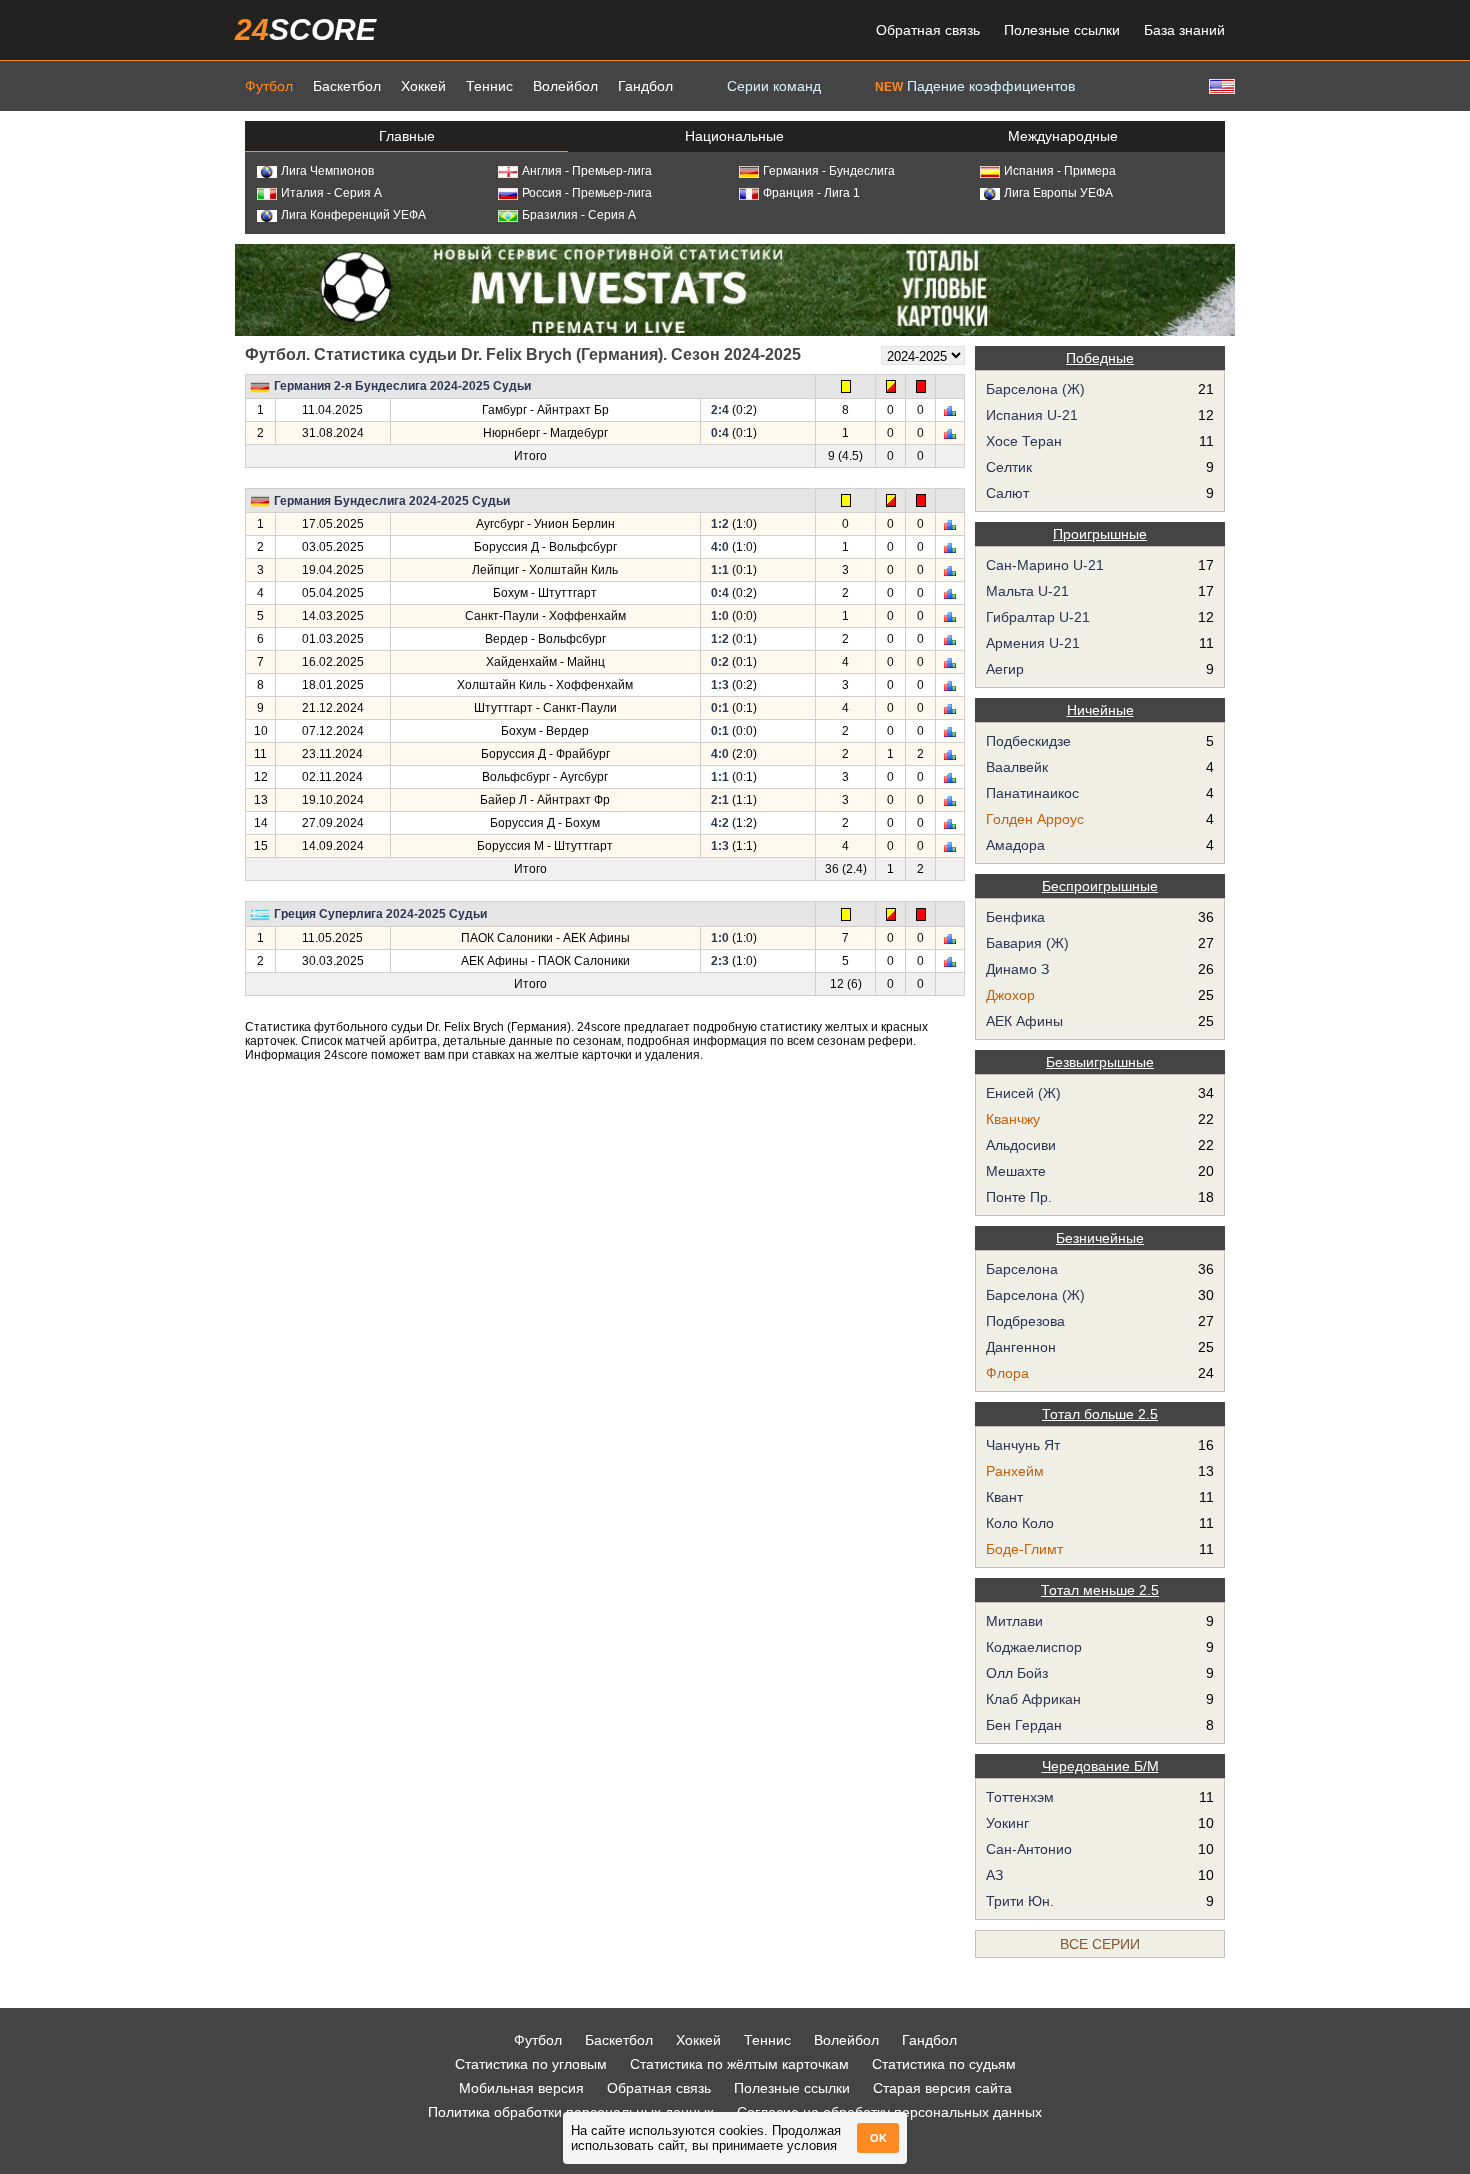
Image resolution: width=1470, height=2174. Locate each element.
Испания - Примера (1060, 171)
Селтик (1009, 467)
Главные (407, 136)
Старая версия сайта (942, 2088)
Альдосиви (1021, 1145)
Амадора (1015, 845)
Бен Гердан (1024, 1725)
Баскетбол (347, 86)
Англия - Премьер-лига (587, 171)
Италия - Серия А (331, 193)
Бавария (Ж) (1027, 943)
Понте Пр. (1019, 1197)
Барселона (1022, 1269)
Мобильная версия (521, 2088)
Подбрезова (1025, 1321)
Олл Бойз (1017, 1673)
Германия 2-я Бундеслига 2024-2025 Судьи (402, 386)
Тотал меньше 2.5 (1100, 1590)
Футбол (269, 86)
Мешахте (1016, 1171)
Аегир (1005, 669)
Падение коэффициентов (975, 86)
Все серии (1100, 1944)
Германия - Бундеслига (829, 171)
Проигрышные (1100, 534)
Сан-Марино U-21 (1045, 565)
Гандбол (645, 86)
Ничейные (1100, 710)
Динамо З (1017, 969)
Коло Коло (1020, 1523)
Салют (1007, 493)
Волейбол (565, 86)
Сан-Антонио (1029, 1849)
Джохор (1010, 995)
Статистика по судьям (944, 2064)
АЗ (994, 1875)
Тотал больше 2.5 (1100, 1414)
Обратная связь (928, 30)
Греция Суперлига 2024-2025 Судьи (380, 914)
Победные (1100, 358)
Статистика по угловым (531, 2064)
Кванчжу (1013, 1119)
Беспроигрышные (1100, 886)
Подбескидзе (1028, 741)
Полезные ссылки (1062, 30)
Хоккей (423, 86)
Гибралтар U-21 (1038, 617)
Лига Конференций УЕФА (353, 215)
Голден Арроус (1035, 819)
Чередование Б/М (1100, 1766)
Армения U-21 (1033, 643)
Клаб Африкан (1033, 1699)
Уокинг (1007, 1823)
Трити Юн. (1020, 1901)
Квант (1004, 1497)
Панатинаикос (1032, 793)
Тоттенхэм (1020, 1797)
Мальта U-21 (1027, 591)
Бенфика (1015, 917)
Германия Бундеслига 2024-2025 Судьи (392, 501)
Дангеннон (1021, 1347)
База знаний (1184, 30)
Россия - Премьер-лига (587, 193)
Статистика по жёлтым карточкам (739, 2064)
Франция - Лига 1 (811, 193)
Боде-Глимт (1024, 1549)
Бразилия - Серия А (579, 215)
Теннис (489, 86)
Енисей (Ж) (1023, 1093)
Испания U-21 (1032, 415)
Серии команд (774, 86)
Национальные (734, 136)
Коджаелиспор (1034, 1647)
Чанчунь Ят (1023, 1445)
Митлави (1014, 1621)
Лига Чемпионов (327, 171)
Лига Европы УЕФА (1058, 193)
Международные (1063, 136)
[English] (1220, 85)
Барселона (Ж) (1035, 389)
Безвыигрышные (1100, 1062)
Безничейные (1100, 1238)
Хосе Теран (1024, 441)
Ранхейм (1015, 1471)
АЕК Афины (1024, 1021)
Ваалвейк (1017, 767)
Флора (1007, 1373)
